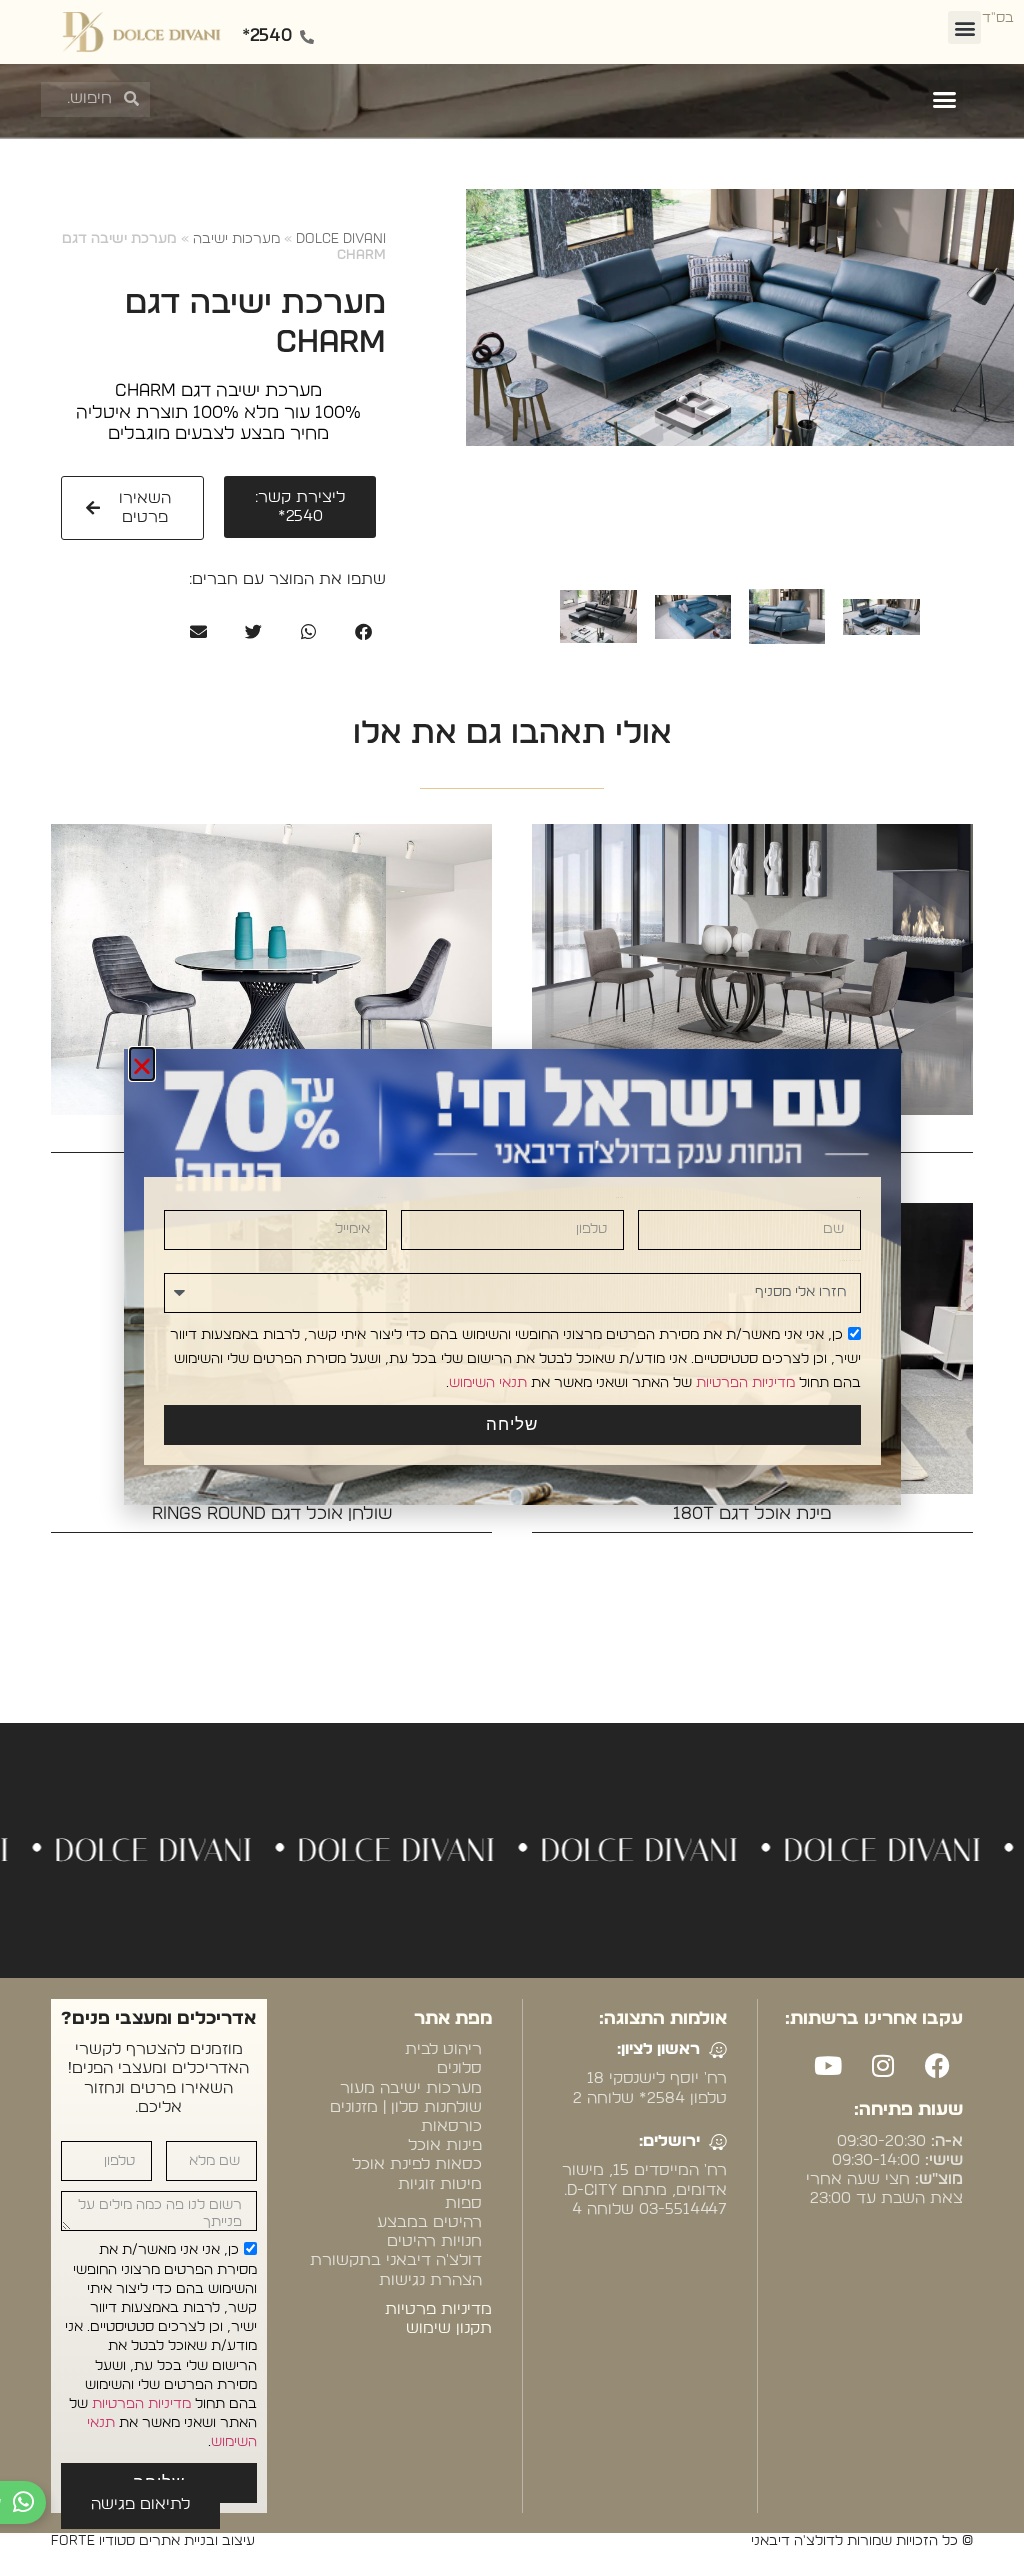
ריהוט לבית (443, 2049)
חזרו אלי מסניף (850, 1260)
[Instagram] (883, 2065)
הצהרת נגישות (430, 2280)
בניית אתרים (843, 2242)
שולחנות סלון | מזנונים (406, 2107)
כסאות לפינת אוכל (417, 2164)
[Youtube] (828, 2065)
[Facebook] (938, 2065)
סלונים (459, 2068)
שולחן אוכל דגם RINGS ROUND (272, 1514)
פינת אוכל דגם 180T (752, 1514)
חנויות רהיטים (434, 2241)
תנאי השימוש (488, 1382)
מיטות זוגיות (440, 2184)
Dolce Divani (341, 239)
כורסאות (451, 2126)
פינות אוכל (445, 2145)
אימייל (382, 1197)
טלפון (620, 1197)
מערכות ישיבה (236, 239)
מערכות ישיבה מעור (411, 2088)
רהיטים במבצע (429, 2222)
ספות (463, 2203)
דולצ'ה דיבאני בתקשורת (396, 2260)
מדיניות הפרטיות (141, 2404)
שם (859, 1197)
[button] (964, 27)
